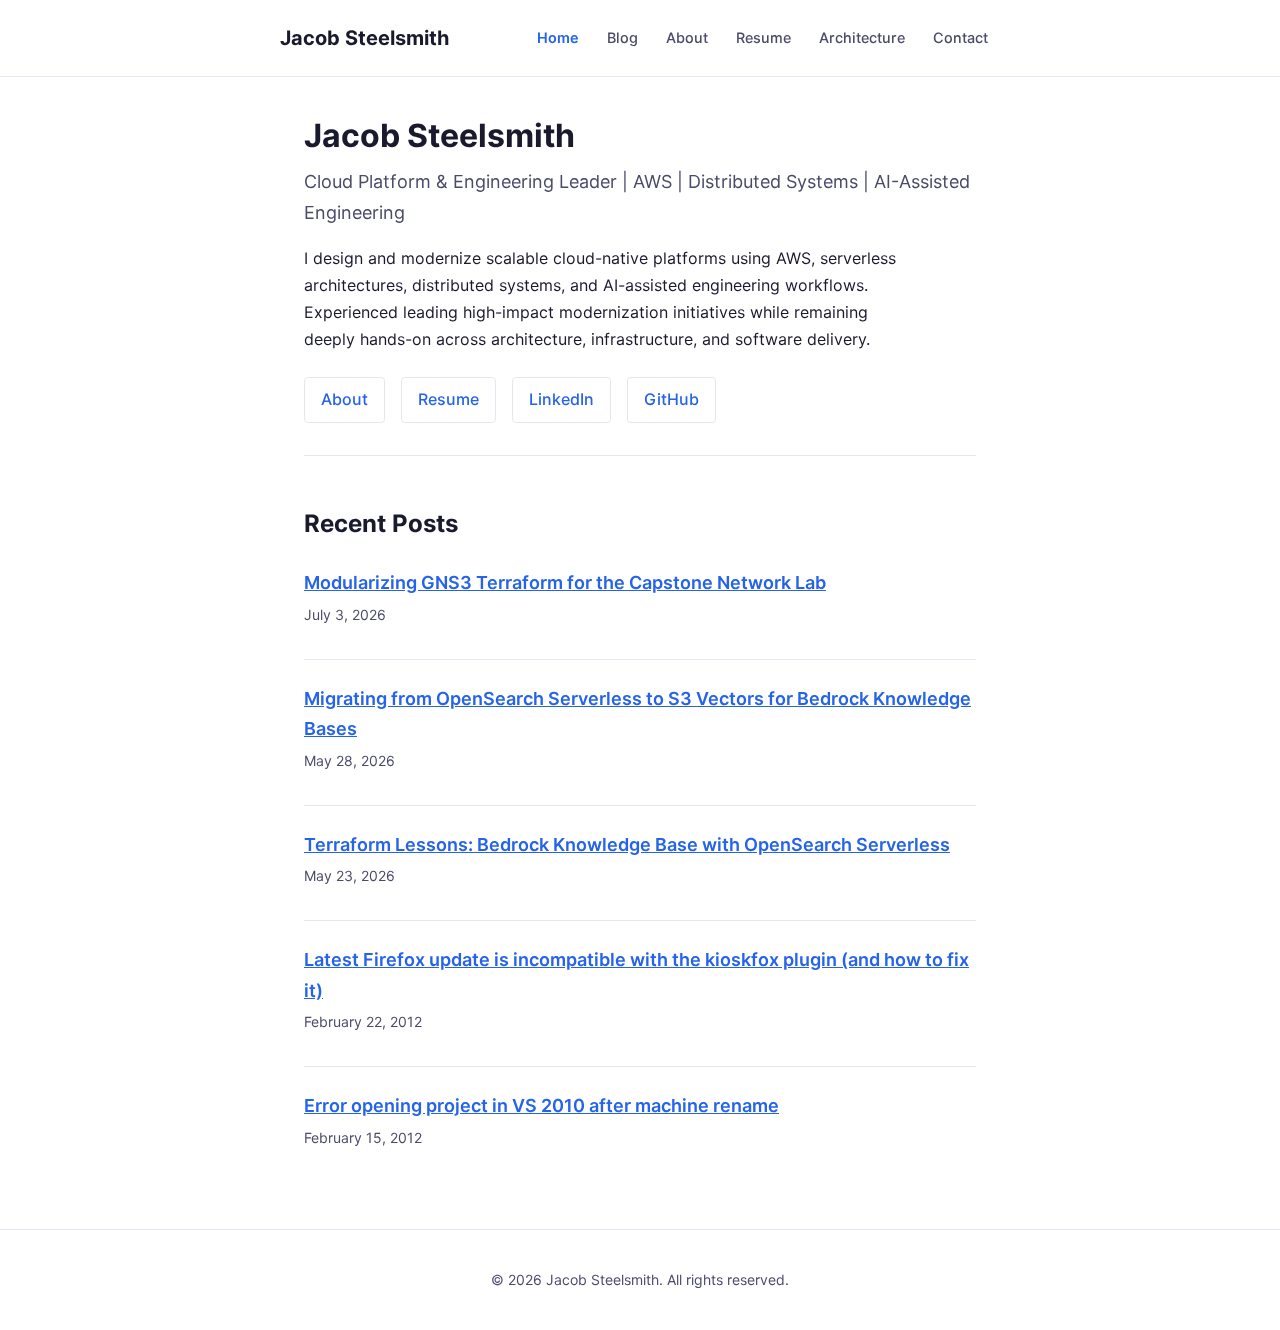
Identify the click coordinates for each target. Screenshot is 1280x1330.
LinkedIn (561, 399)
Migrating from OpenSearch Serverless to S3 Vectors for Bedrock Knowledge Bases (637, 714)
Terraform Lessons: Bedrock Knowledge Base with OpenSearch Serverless (627, 844)
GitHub (671, 399)
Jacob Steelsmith (364, 38)
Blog (622, 37)
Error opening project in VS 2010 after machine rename (541, 1105)
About (687, 37)
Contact (960, 37)
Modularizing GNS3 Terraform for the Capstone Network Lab (565, 582)
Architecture (862, 37)
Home (558, 37)
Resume (763, 37)
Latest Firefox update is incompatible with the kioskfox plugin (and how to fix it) (636, 975)
